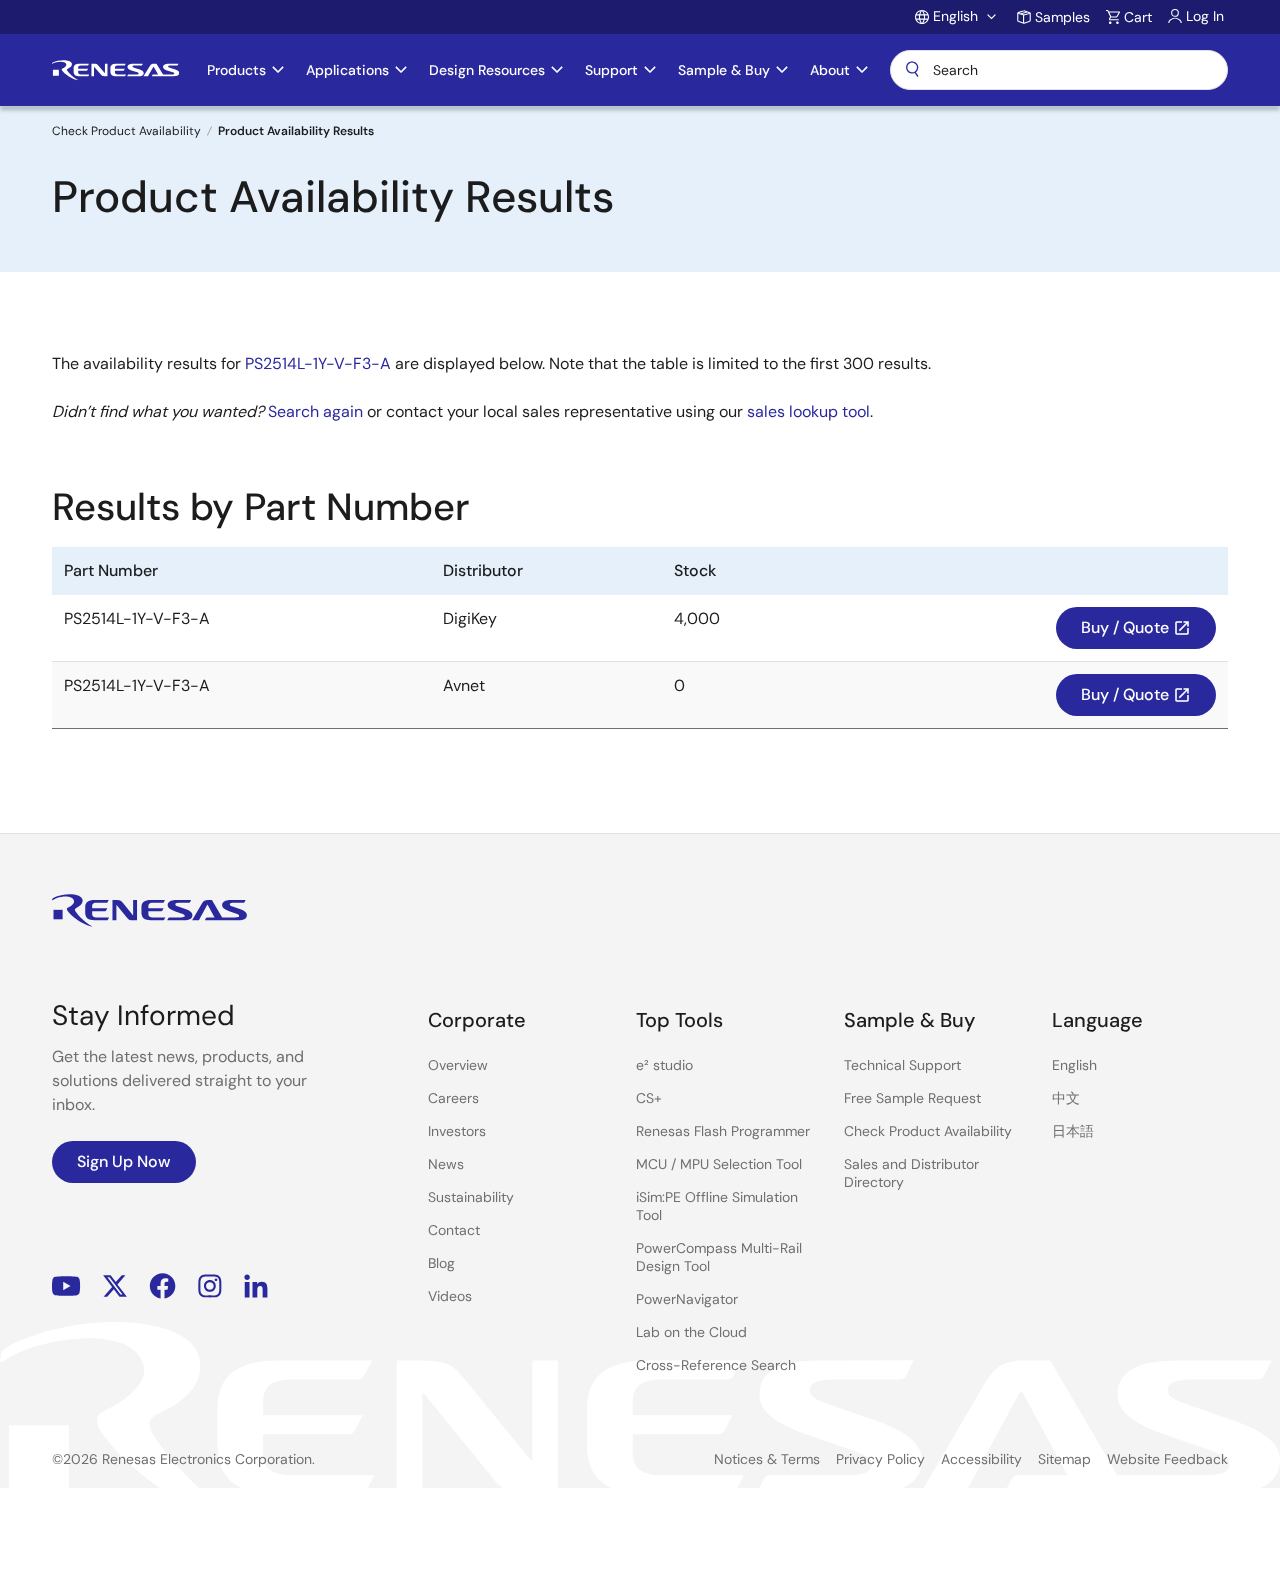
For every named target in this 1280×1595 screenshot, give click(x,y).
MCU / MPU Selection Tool (719, 1164)
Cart (1138, 17)
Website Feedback (1167, 1459)
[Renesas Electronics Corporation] (115, 70)
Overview (458, 1065)
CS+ (649, 1098)
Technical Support (902, 1065)
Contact (454, 1230)
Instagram (210, 1286)
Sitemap (1064, 1459)
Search (1059, 70)
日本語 (1073, 1131)
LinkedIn (256, 1286)
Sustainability (471, 1197)
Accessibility (981, 1459)
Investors (457, 1131)
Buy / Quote (1136, 627)
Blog (441, 1263)
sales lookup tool (808, 411)
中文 (1066, 1098)
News (446, 1164)
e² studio (664, 1065)
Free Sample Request (912, 1098)
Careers (453, 1098)
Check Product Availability (126, 131)
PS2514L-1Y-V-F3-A (318, 363)
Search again (315, 411)
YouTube (66, 1286)
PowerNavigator (687, 1299)
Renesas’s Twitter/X (115, 1286)
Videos (450, 1296)
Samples (1062, 17)
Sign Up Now (124, 1161)
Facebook (162, 1286)
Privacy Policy (880, 1459)
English (1074, 1065)
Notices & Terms (767, 1459)
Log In (1205, 16)
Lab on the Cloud (691, 1332)
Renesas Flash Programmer (723, 1131)
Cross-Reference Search (716, 1365)
